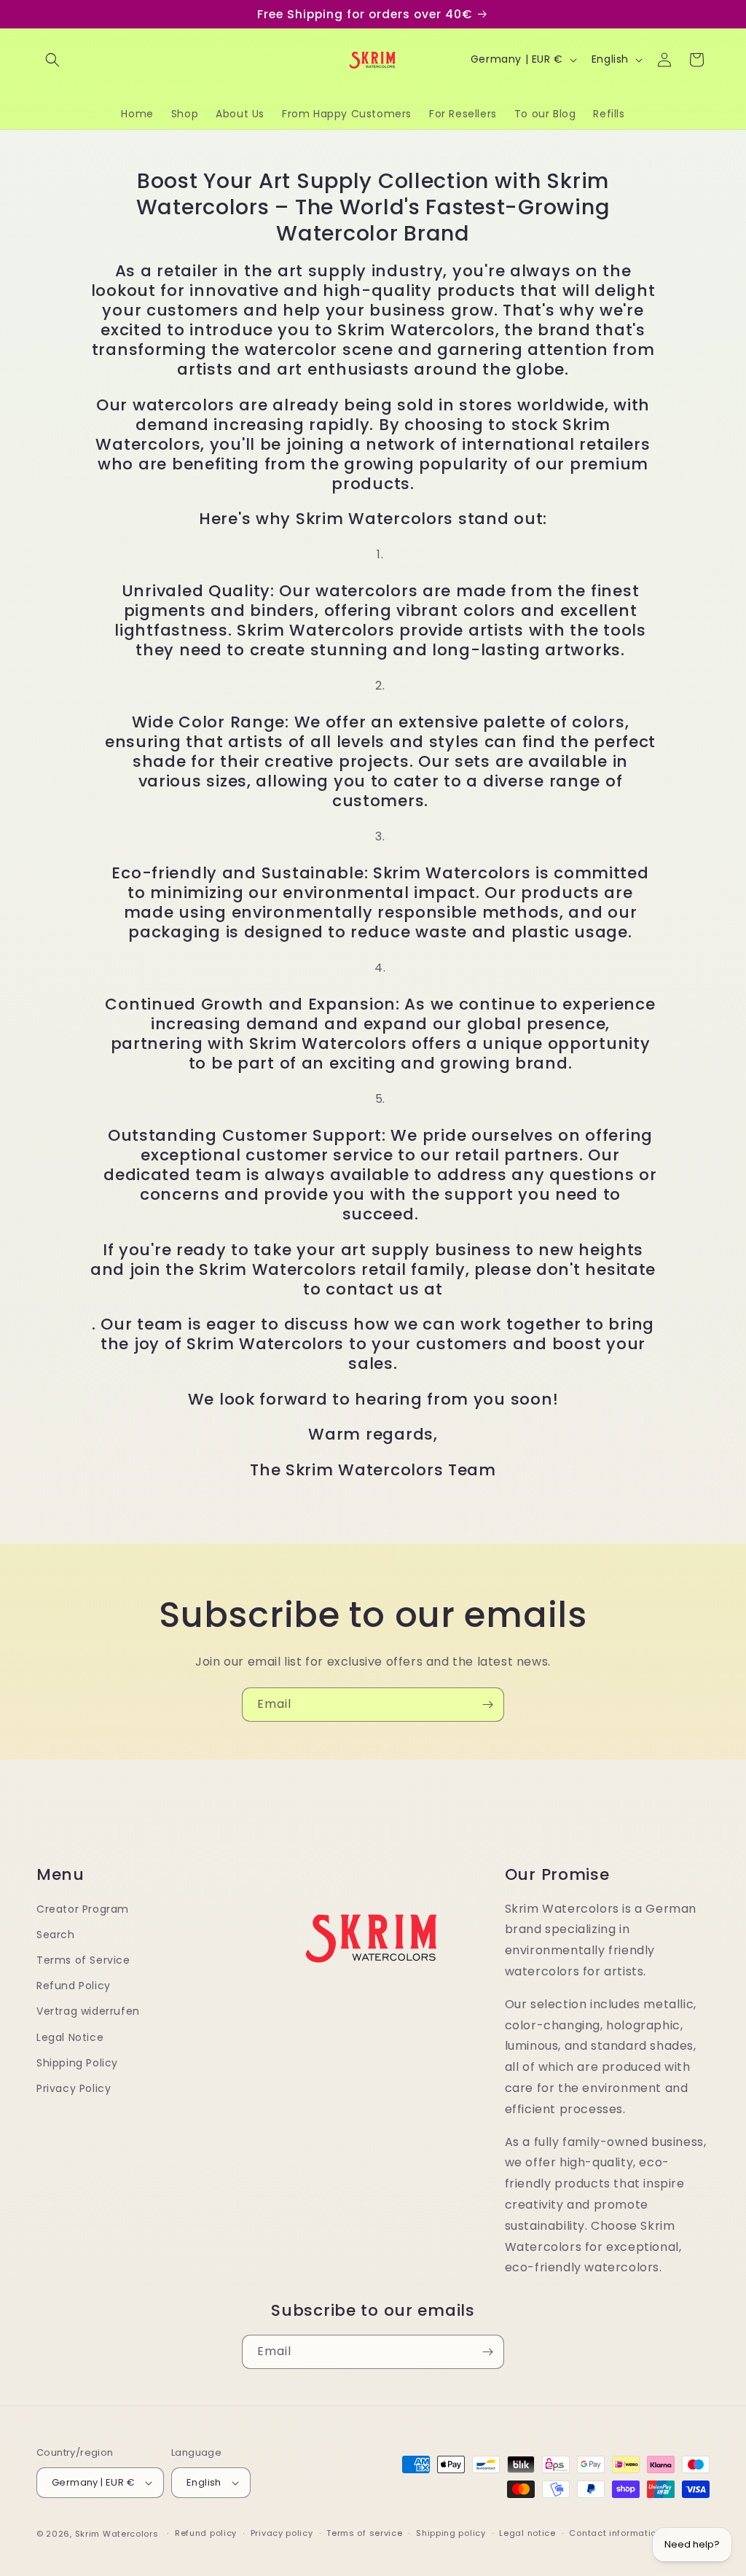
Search (56, 1935)
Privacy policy (282, 2533)
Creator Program (83, 1909)
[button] (52, 60)
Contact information (615, 2533)
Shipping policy (451, 2533)
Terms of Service (83, 1960)
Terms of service (364, 2533)
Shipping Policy (77, 2063)
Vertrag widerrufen (88, 2011)
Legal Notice (70, 2037)
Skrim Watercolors (117, 2534)
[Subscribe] (487, 1705)
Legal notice (527, 2533)
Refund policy (206, 2533)
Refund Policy (74, 1986)
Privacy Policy (74, 2088)
